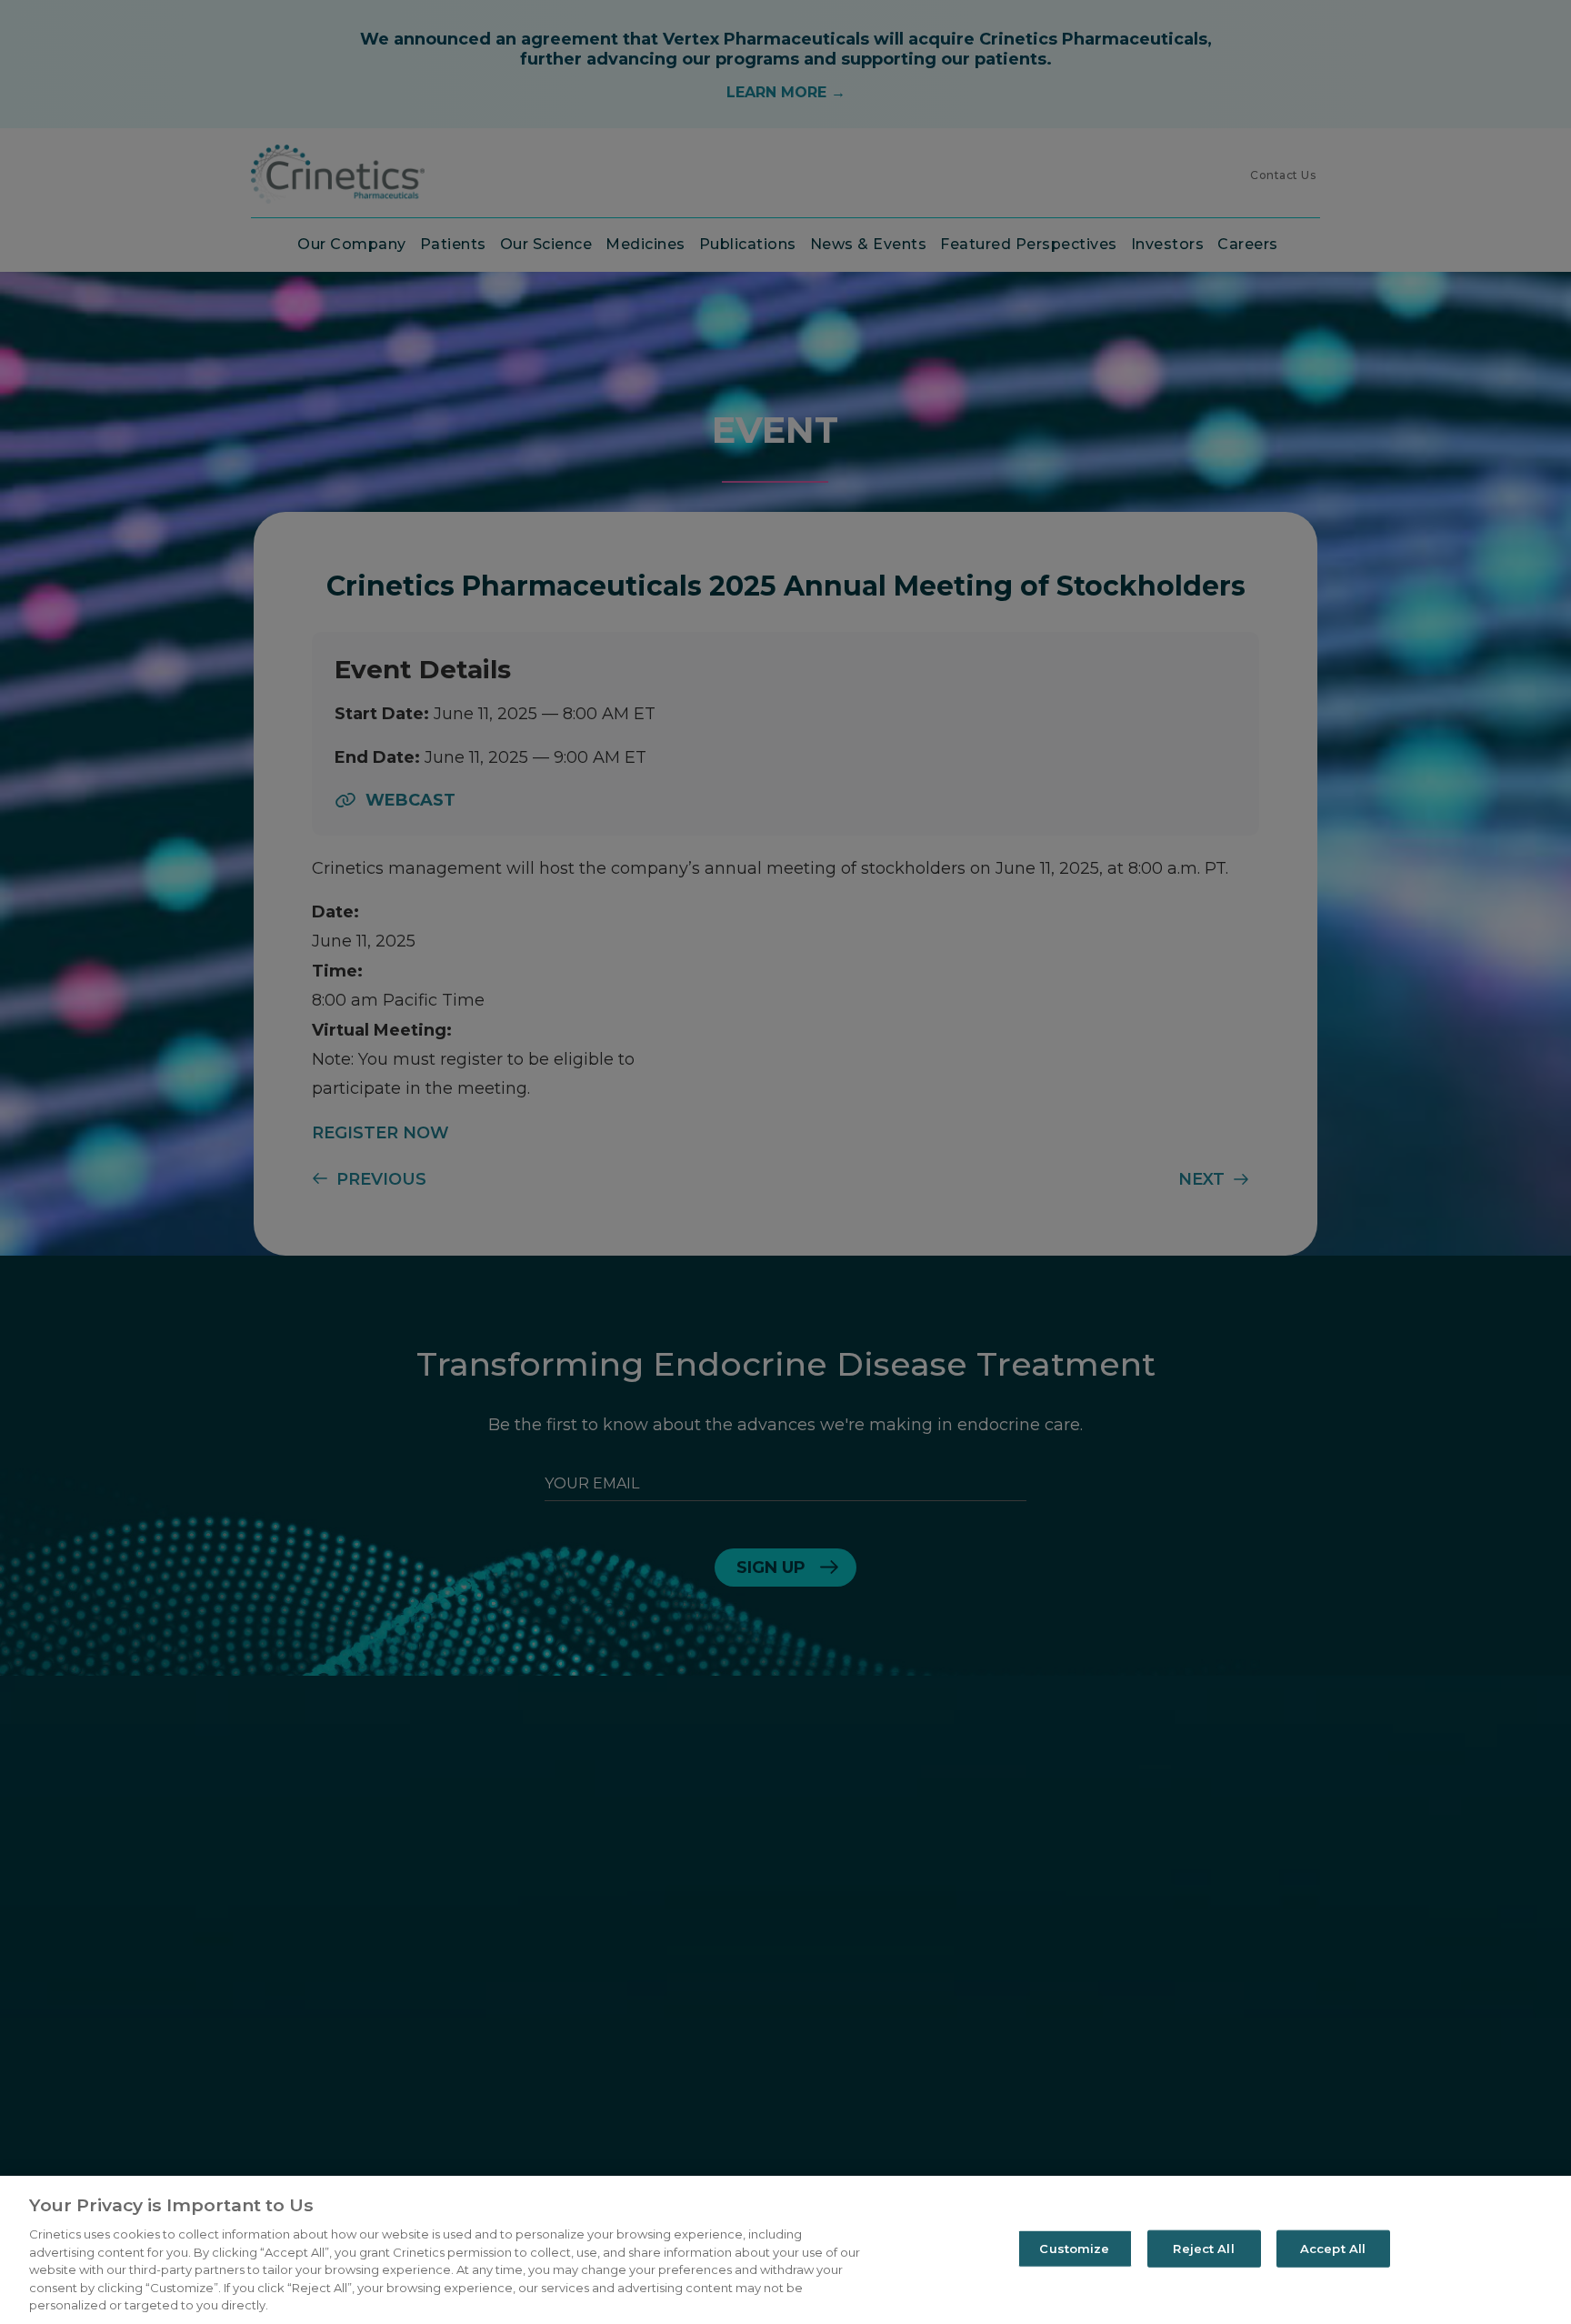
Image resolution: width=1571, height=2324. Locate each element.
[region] (785, 2250)
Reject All (1203, 2248)
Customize (1074, 2248)
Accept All (1333, 2248)
